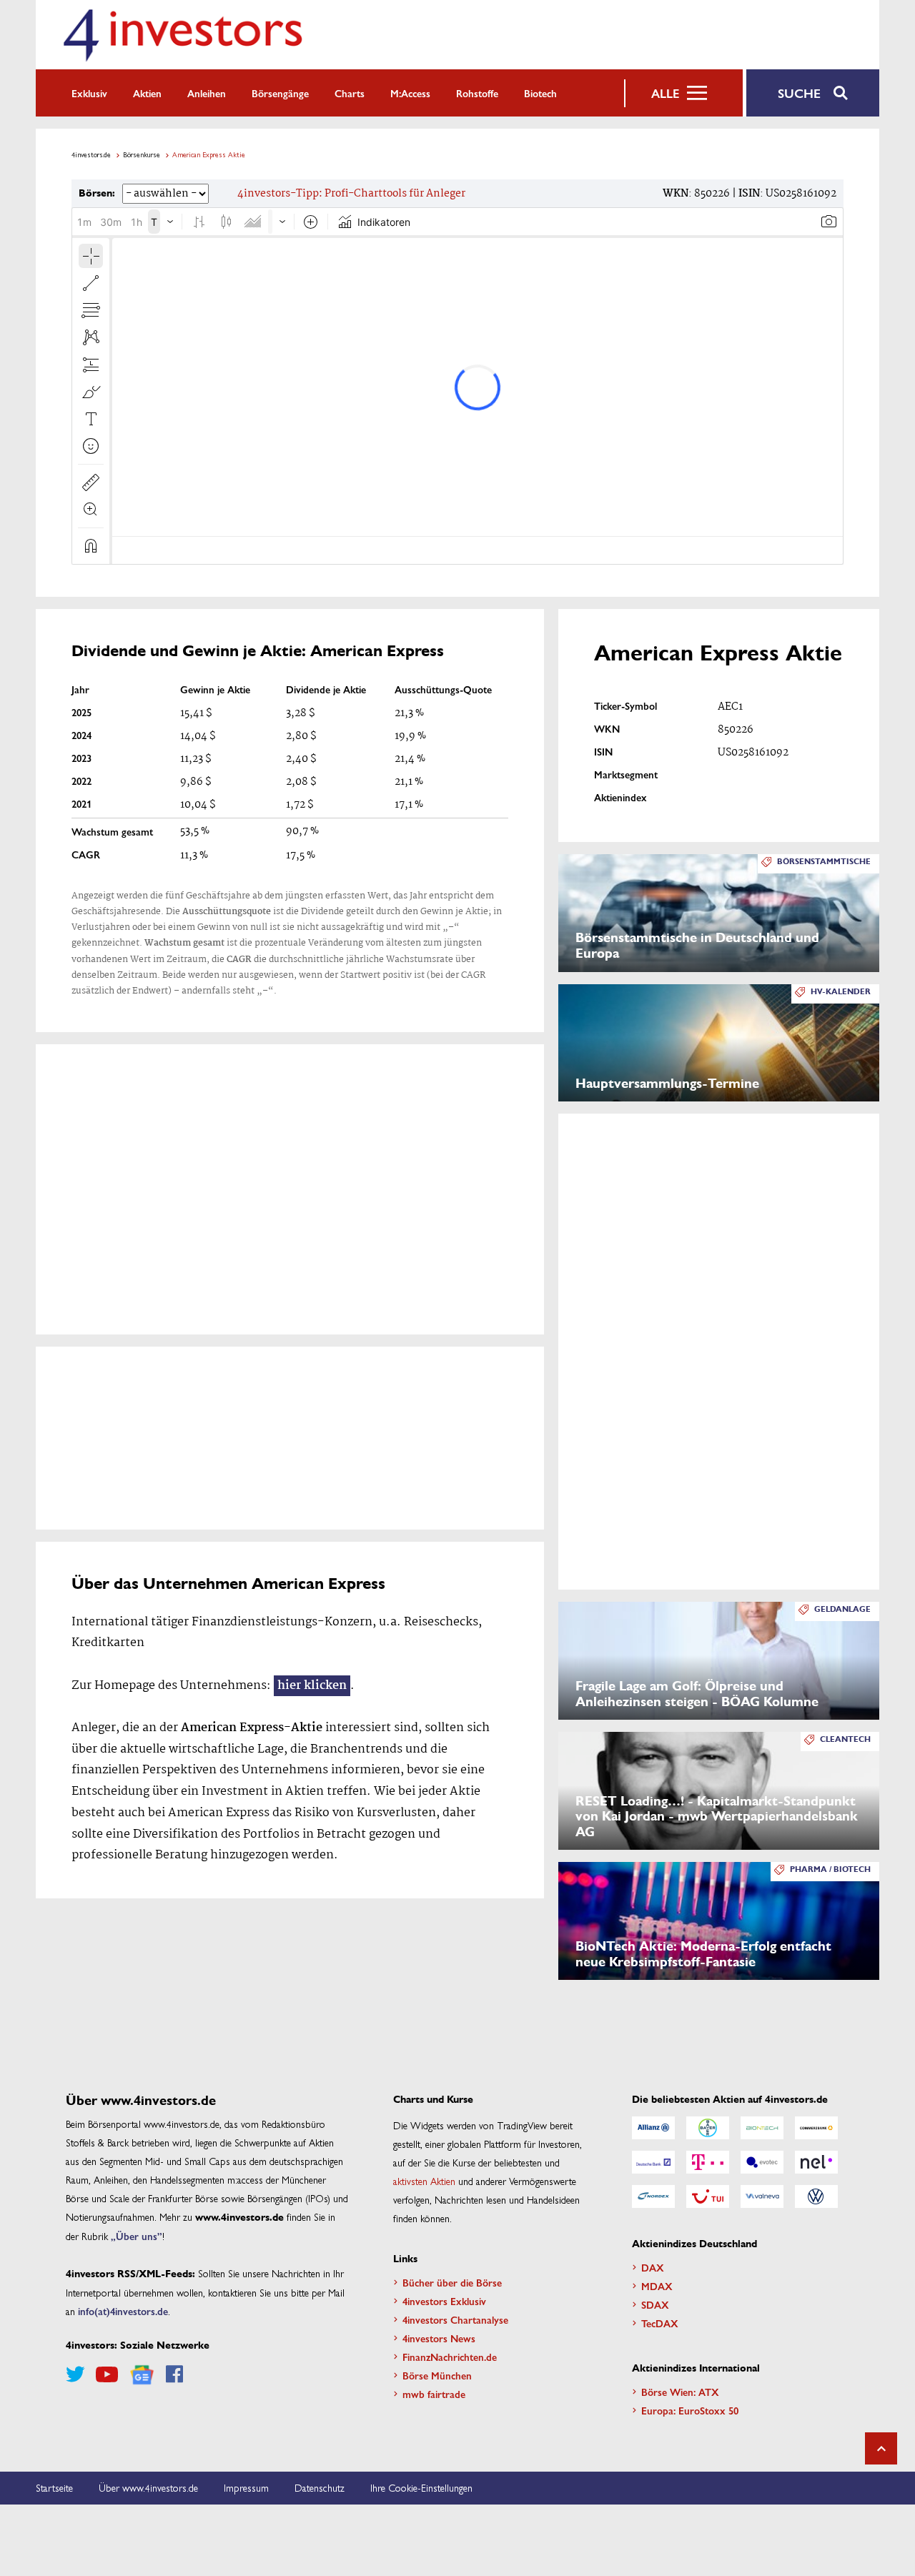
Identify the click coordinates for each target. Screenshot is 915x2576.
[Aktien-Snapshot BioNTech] (762, 2128)
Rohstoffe (477, 93)
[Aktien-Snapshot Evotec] (762, 2162)
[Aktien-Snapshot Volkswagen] (816, 2196)
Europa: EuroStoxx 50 (690, 2410)
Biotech (540, 93)
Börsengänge (280, 93)
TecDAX (660, 2323)
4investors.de (91, 154)
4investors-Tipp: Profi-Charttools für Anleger (351, 194)
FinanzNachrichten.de (450, 2357)
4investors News (439, 2338)
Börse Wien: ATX (680, 2392)
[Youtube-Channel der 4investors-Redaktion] (107, 2374)
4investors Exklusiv (444, 2301)
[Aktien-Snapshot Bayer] (708, 2128)
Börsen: (97, 193)
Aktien (147, 93)
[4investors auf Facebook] (174, 2374)
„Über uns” (137, 2236)
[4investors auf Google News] (142, 2375)
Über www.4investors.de (148, 2487)
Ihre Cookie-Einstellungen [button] (421, 2487)
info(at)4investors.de (123, 2311)
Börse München (437, 2375)
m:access (410, 93)
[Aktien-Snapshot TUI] (708, 2196)
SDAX (655, 2304)
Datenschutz (320, 2487)
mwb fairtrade (434, 2394)
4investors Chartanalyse (455, 2319)
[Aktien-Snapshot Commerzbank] (816, 2128)
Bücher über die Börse (452, 2282)
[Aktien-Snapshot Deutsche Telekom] (708, 2162)
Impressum (246, 2487)
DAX (653, 2267)
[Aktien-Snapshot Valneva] (762, 2196)
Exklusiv (89, 93)
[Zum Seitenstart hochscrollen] (881, 2448)
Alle (665, 93)
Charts (350, 93)
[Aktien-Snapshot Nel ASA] (816, 2162)
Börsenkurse (142, 154)
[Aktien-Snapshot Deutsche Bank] (653, 2162)
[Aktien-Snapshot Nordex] (653, 2196)
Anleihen (207, 93)
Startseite (54, 2487)
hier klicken (312, 1686)
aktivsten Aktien (424, 2181)
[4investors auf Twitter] (75, 2374)
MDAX (657, 2286)
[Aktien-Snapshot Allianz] (653, 2128)
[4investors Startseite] (182, 35)
